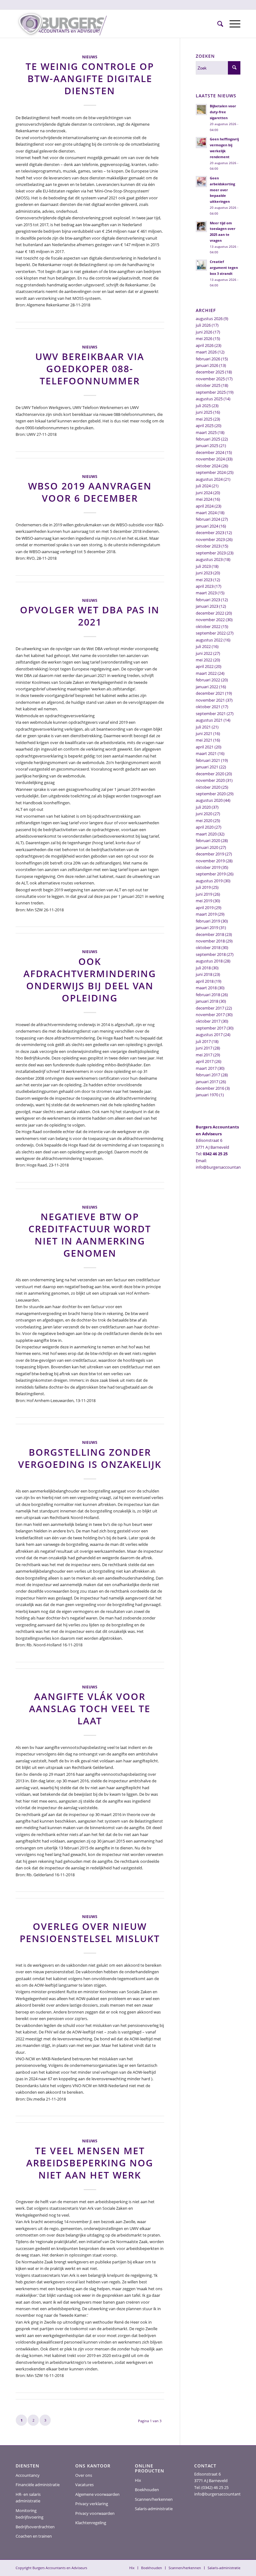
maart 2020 (206, 834)
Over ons (84, 2475)
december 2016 (210, 1088)
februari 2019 (208, 921)
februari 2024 (208, 519)
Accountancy (28, 2475)
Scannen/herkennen (154, 2499)
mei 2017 (204, 1055)
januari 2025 (207, 446)
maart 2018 (206, 988)
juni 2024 (204, 493)
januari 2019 (207, 928)
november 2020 (210, 780)
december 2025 (210, 372)
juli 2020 (203, 807)
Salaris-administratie (154, 2509)
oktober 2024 (208, 466)
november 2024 (210, 459)
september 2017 (211, 1028)
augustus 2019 (209, 881)
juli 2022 (203, 646)
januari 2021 (207, 767)
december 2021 (210, 693)
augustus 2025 (209, 399)
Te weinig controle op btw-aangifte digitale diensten (90, 78)
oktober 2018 (208, 947)
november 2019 (210, 861)
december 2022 (210, 613)
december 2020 (210, 774)
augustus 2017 (209, 1035)
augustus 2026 (209, 319)
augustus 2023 (209, 559)
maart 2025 (206, 432)
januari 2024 (207, 526)
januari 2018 (207, 1001)
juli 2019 (203, 887)
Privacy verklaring (92, 2504)
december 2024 (210, 452)
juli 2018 (203, 968)
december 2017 (210, 1008)
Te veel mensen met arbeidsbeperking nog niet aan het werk (90, 2163)
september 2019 (211, 874)
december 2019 (210, 854)
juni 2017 (204, 1048)
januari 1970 (207, 1095)
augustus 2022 (209, 640)
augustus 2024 (209, 479)
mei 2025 (204, 419)
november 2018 (210, 941)
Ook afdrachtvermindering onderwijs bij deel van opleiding (90, 980)
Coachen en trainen (34, 2536)
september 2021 (211, 713)
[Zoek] (217, 24)
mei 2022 (204, 660)
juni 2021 (204, 733)
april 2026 (205, 345)
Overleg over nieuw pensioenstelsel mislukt (90, 1932)
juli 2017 (203, 1041)
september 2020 (211, 794)
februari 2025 (208, 439)
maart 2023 (206, 593)
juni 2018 (204, 974)
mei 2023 (204, 580)
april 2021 (205, 747)
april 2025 (205, 426)
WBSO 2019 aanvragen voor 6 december (90, 492)
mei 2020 (204, 821)
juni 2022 (204, 653)
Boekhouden (147, 2490)
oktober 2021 (208, 707)
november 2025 (210, 379)
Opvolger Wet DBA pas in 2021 (90, 616)
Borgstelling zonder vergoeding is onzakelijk (90, 1458)
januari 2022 (207, 687)
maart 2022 (206, 673)
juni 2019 (204, 894)
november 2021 (210, 700)
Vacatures (84, 2485)
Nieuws (90, 57)
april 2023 (205, 586)
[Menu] (232, 24)
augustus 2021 (209, 720)
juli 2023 (203, 566)
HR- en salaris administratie (28, 2498)
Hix (138, 2480)
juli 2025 (203, 406)
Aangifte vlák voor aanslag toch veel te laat (90, 1709)
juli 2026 (203, 325)
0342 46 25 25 (215, 1154)
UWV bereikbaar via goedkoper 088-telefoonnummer (90, 369)
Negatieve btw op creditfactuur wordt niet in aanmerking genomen (90, 1235)
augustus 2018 (209, 961)
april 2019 (205, 908)
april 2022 (205, 666)
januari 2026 (207, 365)
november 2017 (210, 1015)
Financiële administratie (38, 2485)
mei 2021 (204, 740)
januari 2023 (207, 606)
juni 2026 (204, 332)
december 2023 (210, 533)
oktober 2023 (208, 546)
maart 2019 (206, 914)
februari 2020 (208, 840)
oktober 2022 (208, 626)
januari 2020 (207, 847)
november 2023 (210, 539)
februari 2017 (208, 1075)
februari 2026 (208, 359)
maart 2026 (206, 352)
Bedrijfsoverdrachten (35, 2527)
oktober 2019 (208, 867)
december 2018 (210, 934)
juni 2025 (204, 412)
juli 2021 (203, 727)
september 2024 (211, 472)
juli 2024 (203, 486)
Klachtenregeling (91, 2523)
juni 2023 (204, 573)
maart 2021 (206, 753)
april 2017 (205, 1061)
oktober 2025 (208, 385)
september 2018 (211, 954)
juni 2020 (204, 814)
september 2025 (211, 392)
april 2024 (205, 506)
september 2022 (211, 633)
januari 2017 (207, 1082)
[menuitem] (217, 24)
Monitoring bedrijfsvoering (30, 2514)
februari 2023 (208, 600)
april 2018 (205, 981)
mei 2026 (204, 338)
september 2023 (211, 553)
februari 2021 (208, 760)
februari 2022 (208, 680)
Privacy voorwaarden (95, 2513)
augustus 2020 (209, 800)
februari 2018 (208, 995)
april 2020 (205, 827)
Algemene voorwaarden (97, 2494)
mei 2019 (204, 901)
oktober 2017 (208, 1021)
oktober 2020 (208, 787)
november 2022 (210, 620)
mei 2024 (204, 499)
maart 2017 (206, 1068)
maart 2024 (206, 513)
